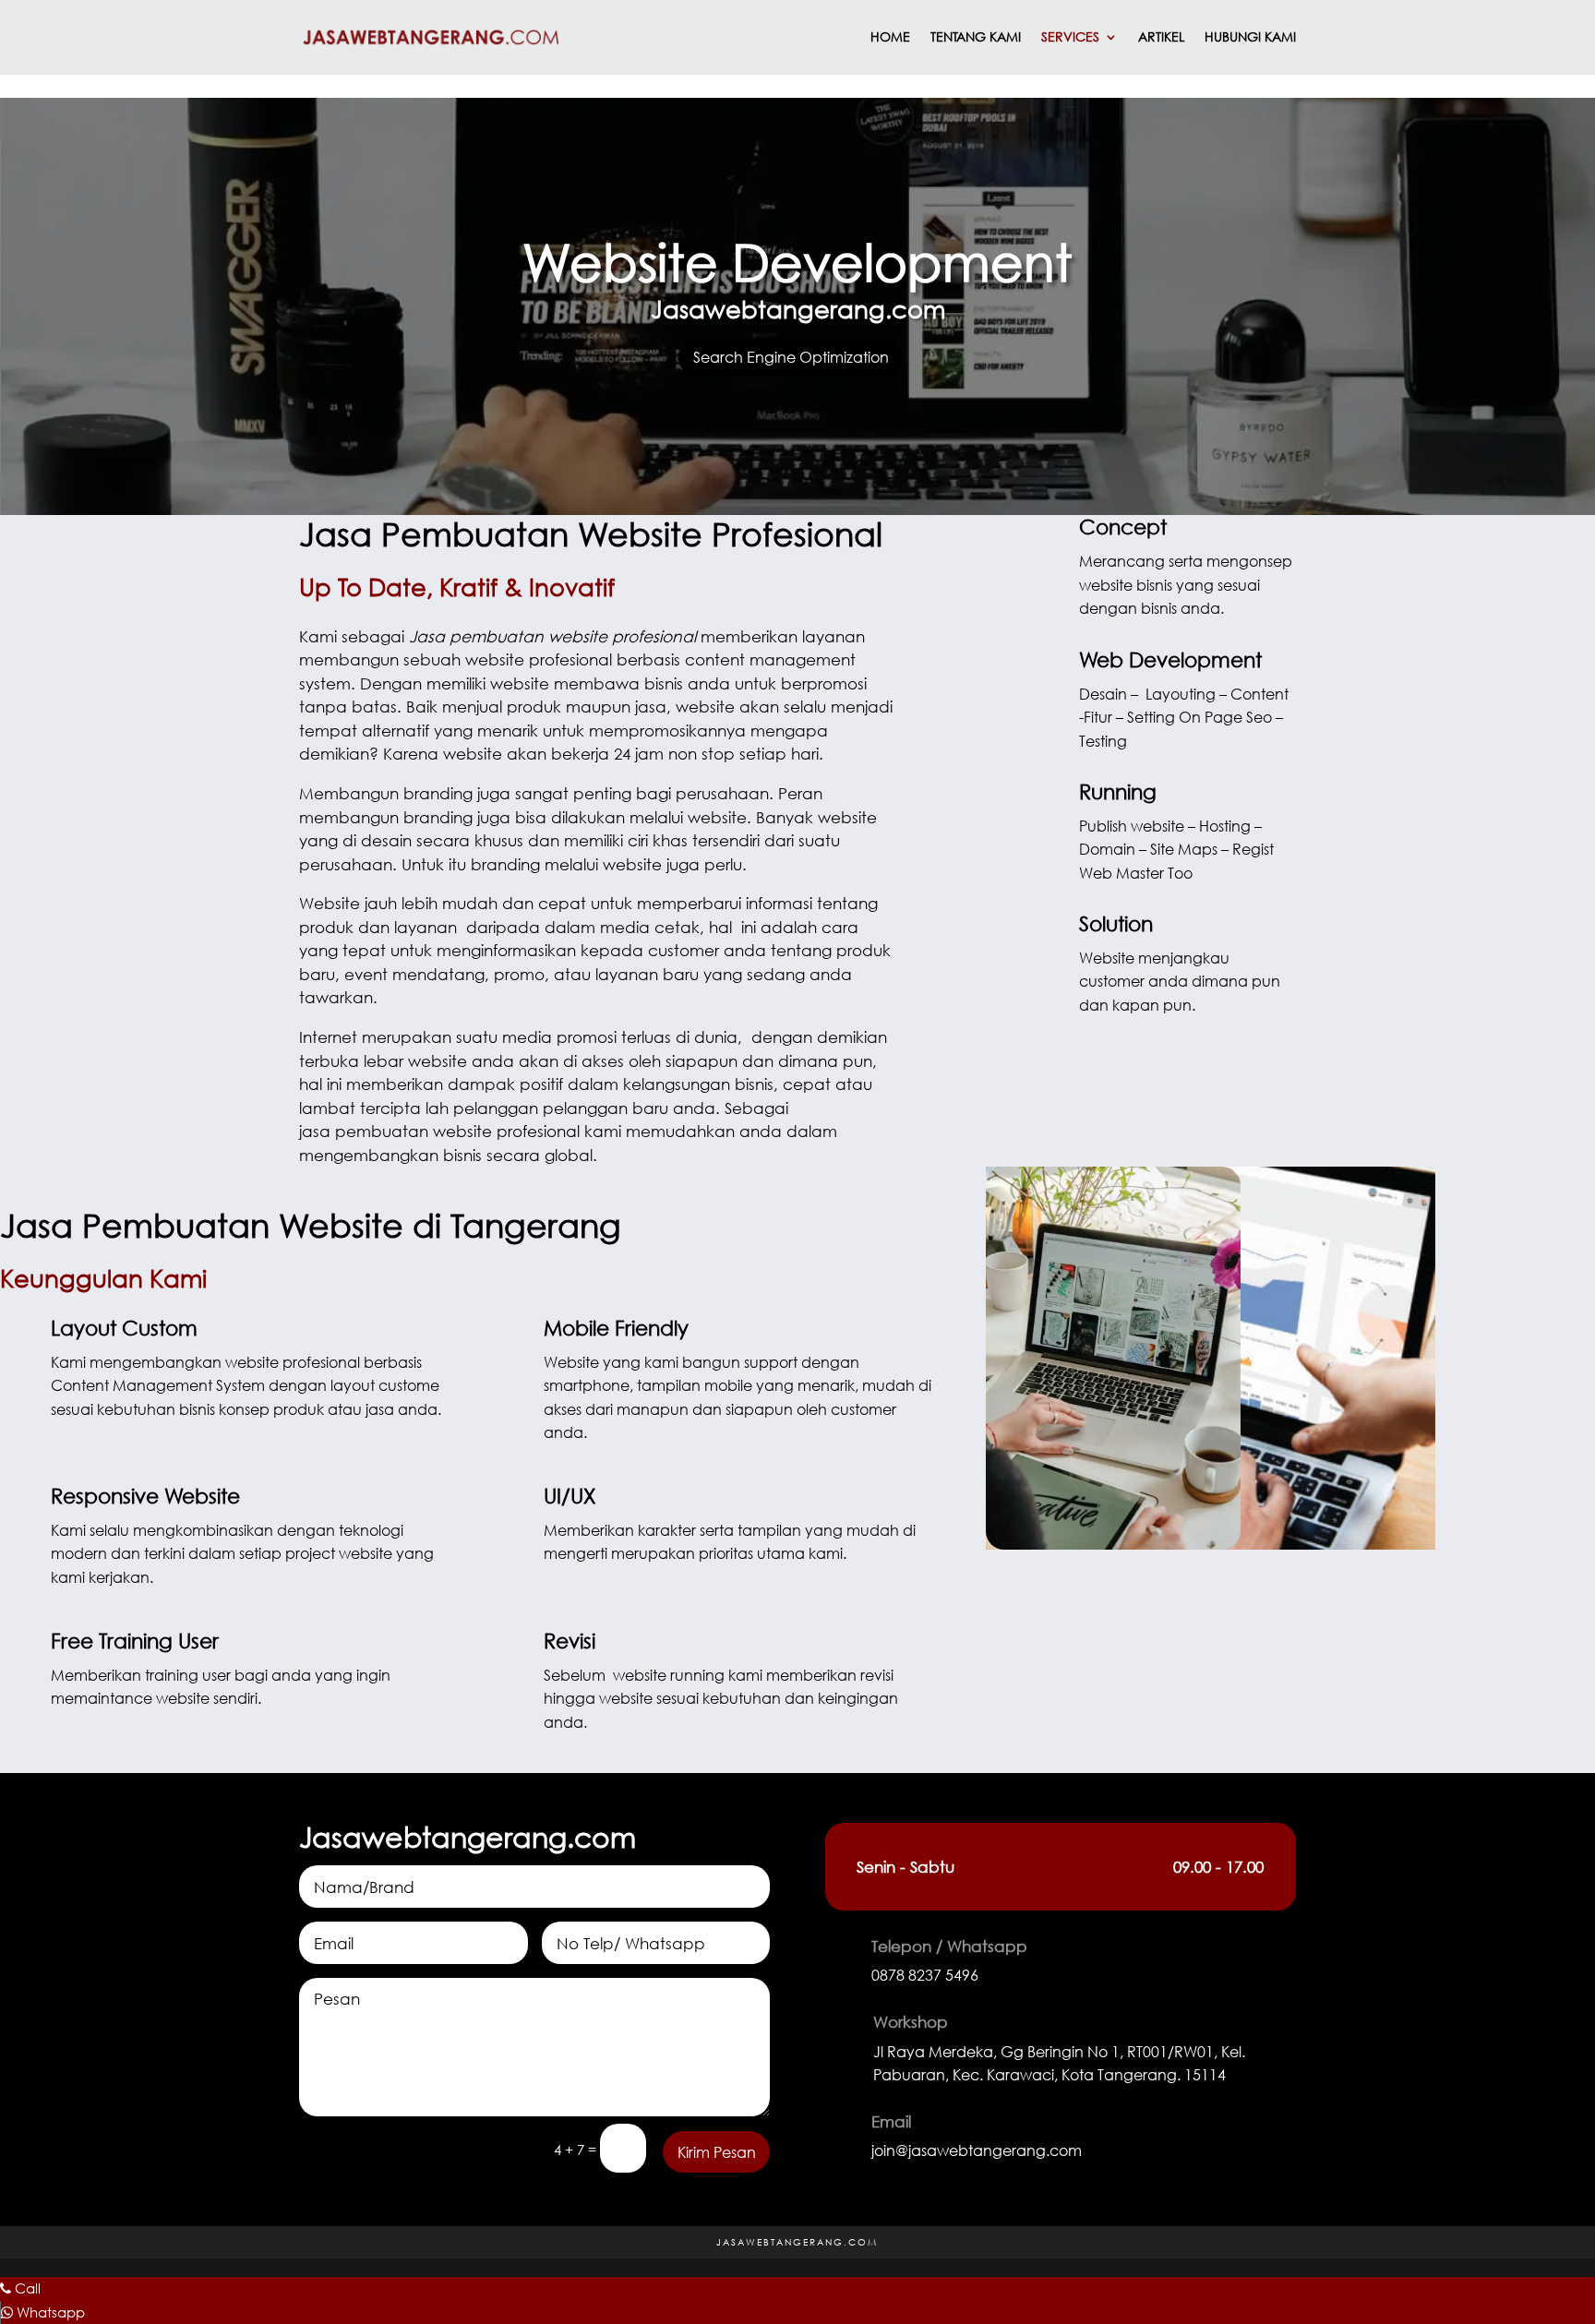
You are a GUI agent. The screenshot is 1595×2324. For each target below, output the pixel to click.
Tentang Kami (976, 38)
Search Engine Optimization (791, 357)
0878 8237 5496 (925, 1975)
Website (571, 1362)
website (717, 817)
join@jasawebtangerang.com (977, 2150)
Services (1070, 38)
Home (890, 38)
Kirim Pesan (717, 2152)
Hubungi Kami (1250, 38)
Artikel (1161, 38)
